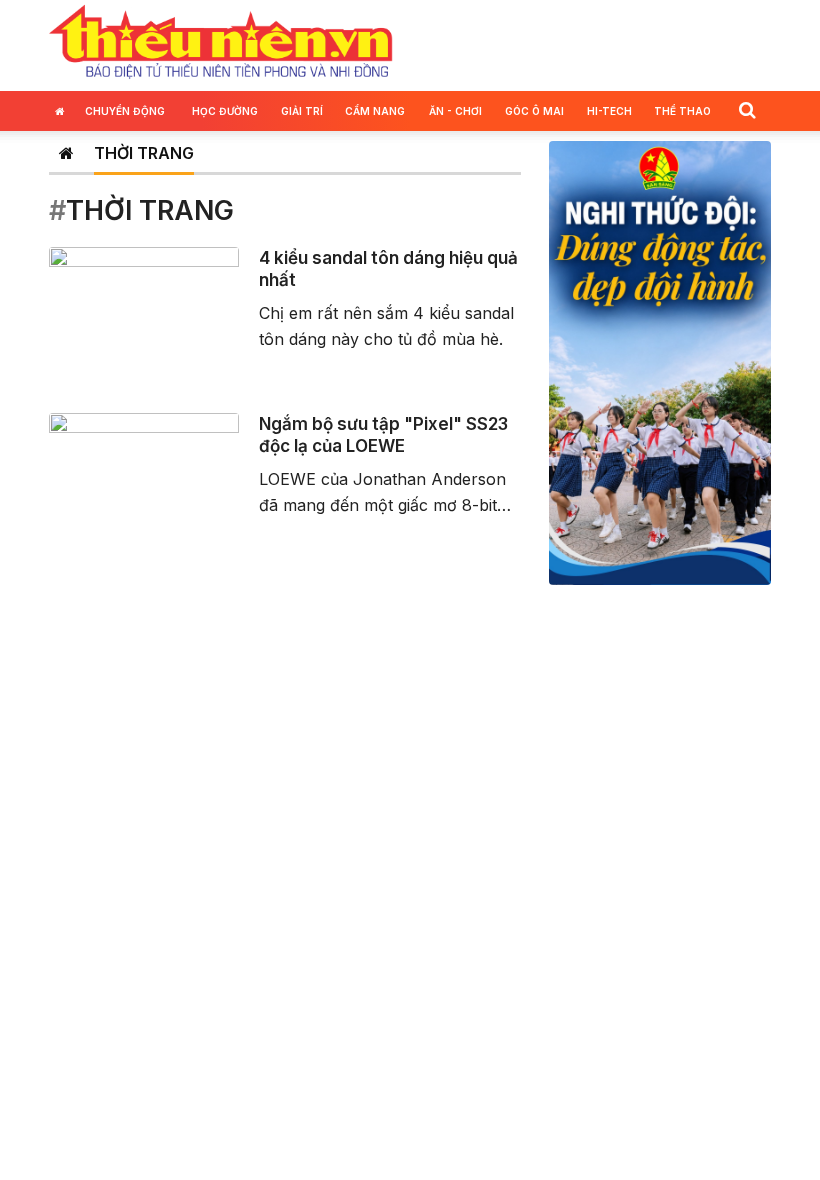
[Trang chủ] (66, 153)
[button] (747, 109)
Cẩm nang (375, 111)
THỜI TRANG (144, 153)
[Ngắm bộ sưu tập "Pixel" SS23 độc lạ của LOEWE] (144, 465)
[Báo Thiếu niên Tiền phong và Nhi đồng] (221, 43)
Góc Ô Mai (534, 111)
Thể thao (682, 111)
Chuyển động (125, 111)
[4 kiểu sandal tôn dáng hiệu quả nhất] (144, 299)
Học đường (225, 111)
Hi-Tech (609, 111)
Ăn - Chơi (455, 111)
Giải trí (302, 111)
